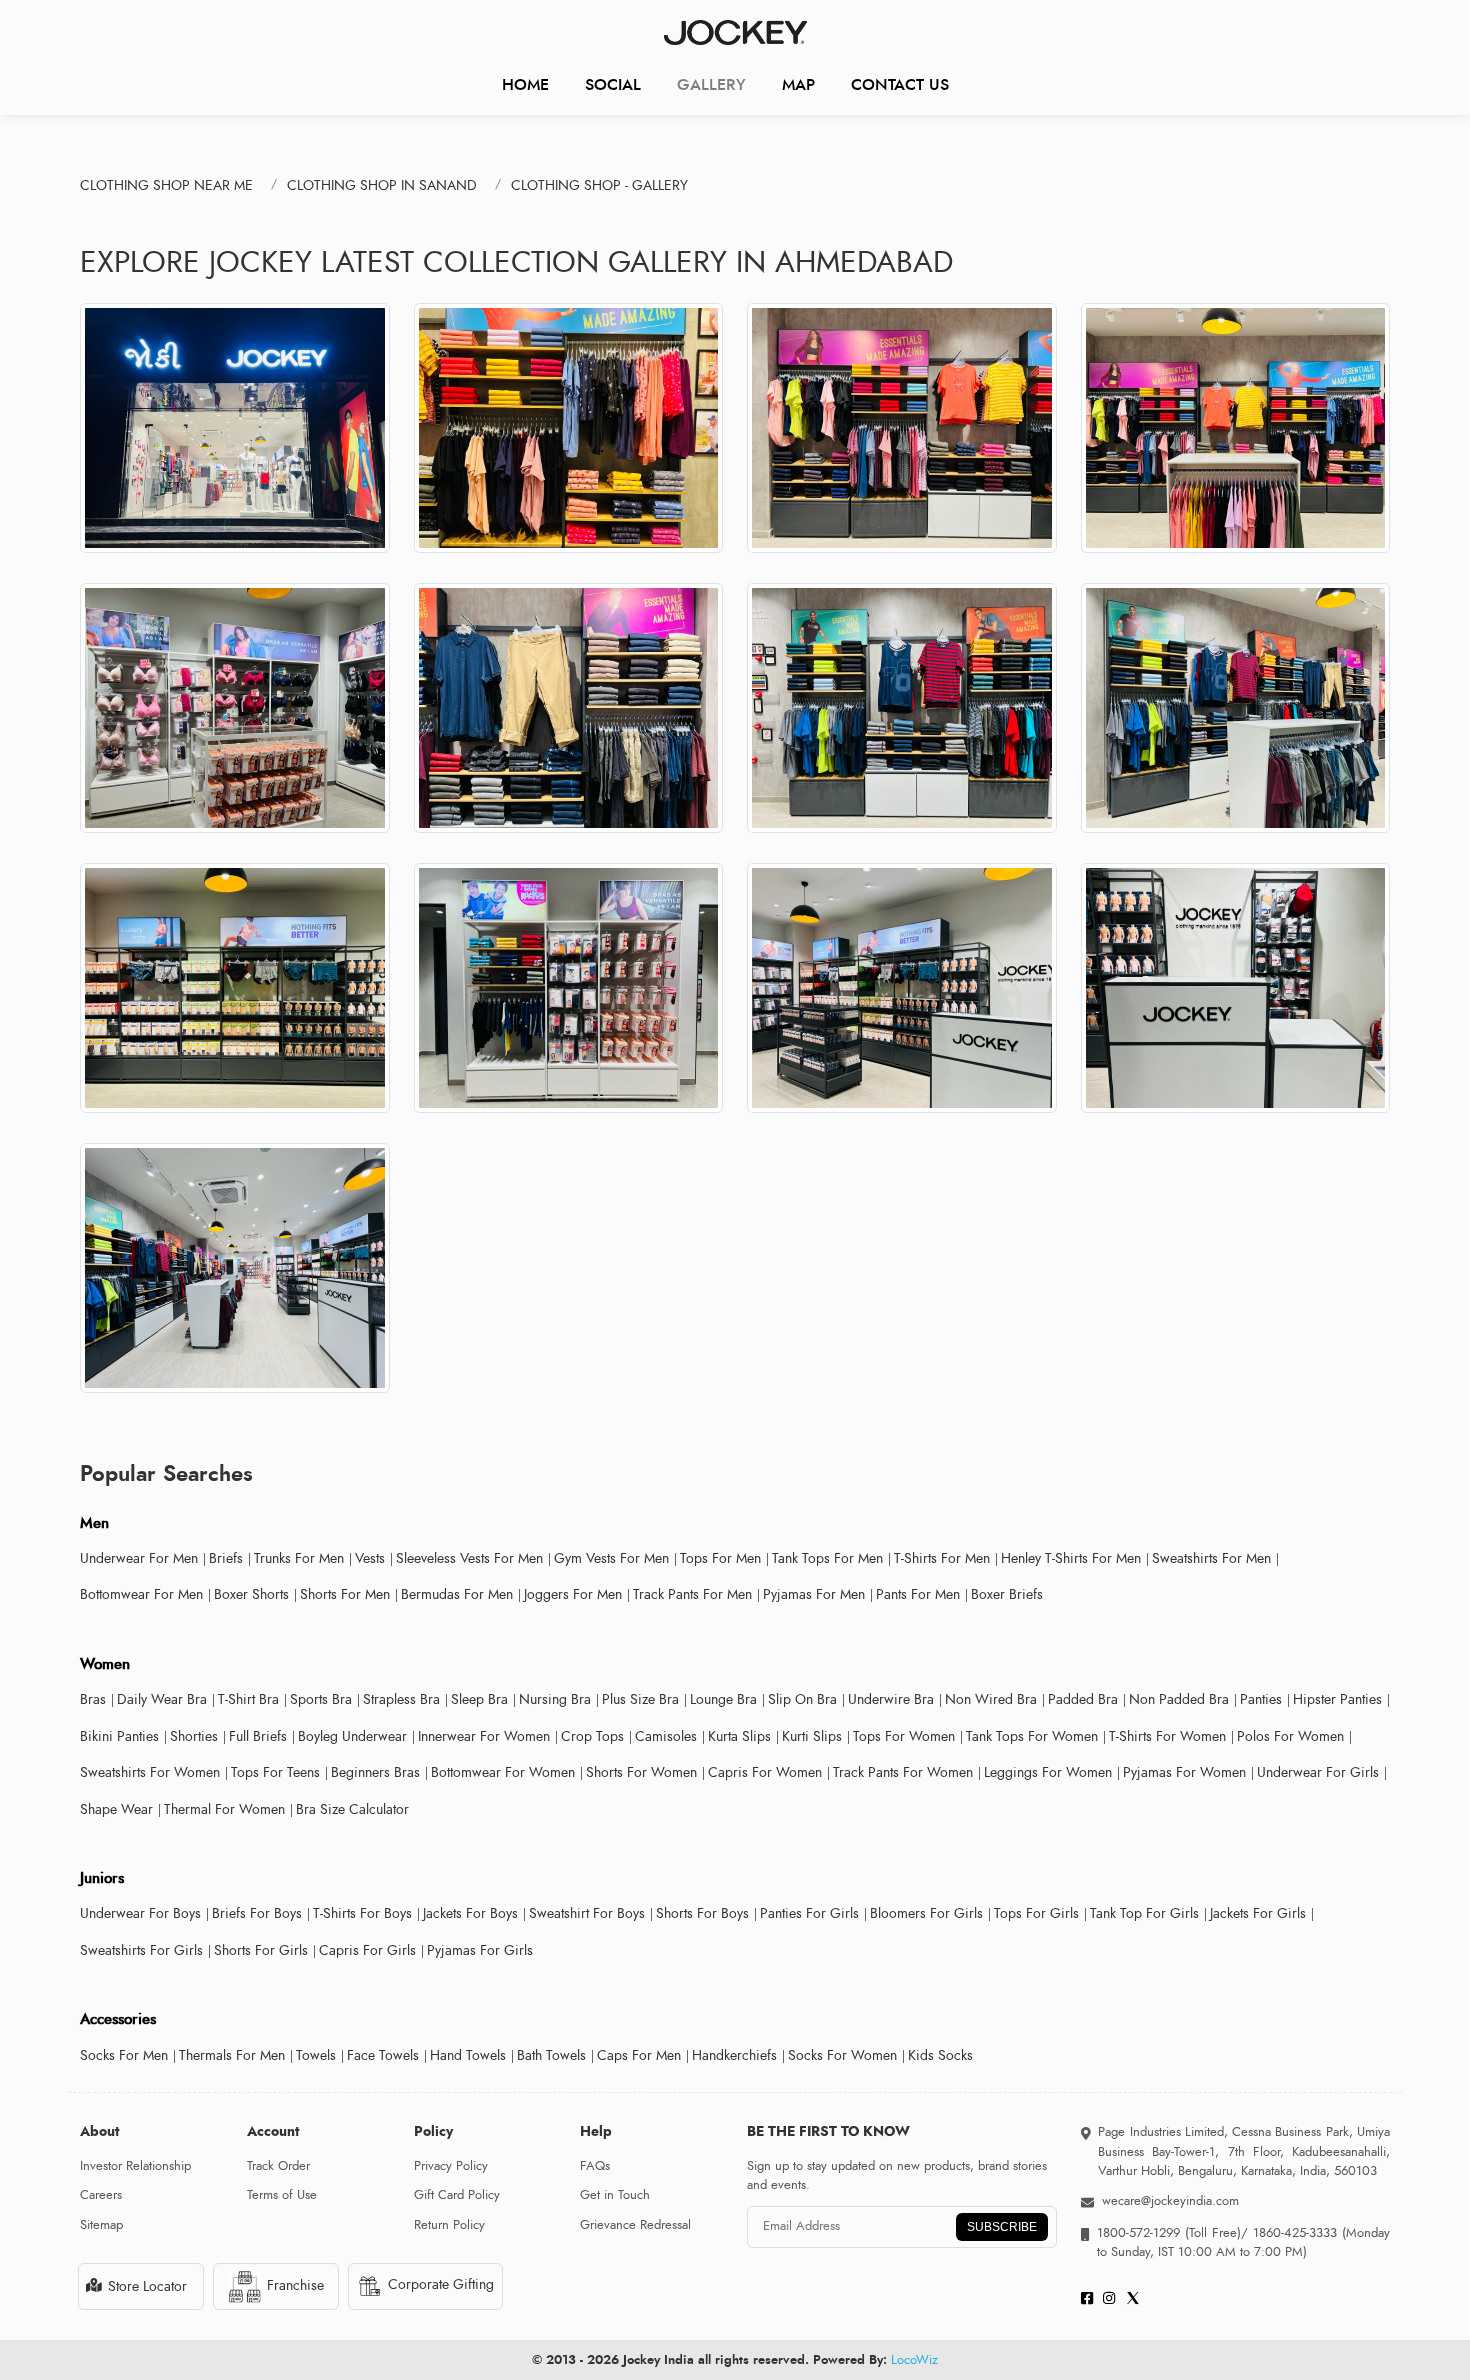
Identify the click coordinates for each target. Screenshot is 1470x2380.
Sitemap (101, 2225)
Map (798, 84)
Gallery (711, 84)
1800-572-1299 (1138, 2233)
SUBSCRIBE (1002, 2227)
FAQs (595, 2166)
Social (613, 84)
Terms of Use (282, 2195)
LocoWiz (914, 2360)
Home (525, 84)
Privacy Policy (451, 2166)
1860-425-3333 (1295, 2233)
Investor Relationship (135, 2166)
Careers (101, 2195)
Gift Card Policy (457, 2195)
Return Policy (449, 2225)
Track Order (278, 2166)
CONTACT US (900, 84)
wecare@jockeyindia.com (1170, 2201)
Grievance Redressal (635, 2225)
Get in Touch (615, 2195)
